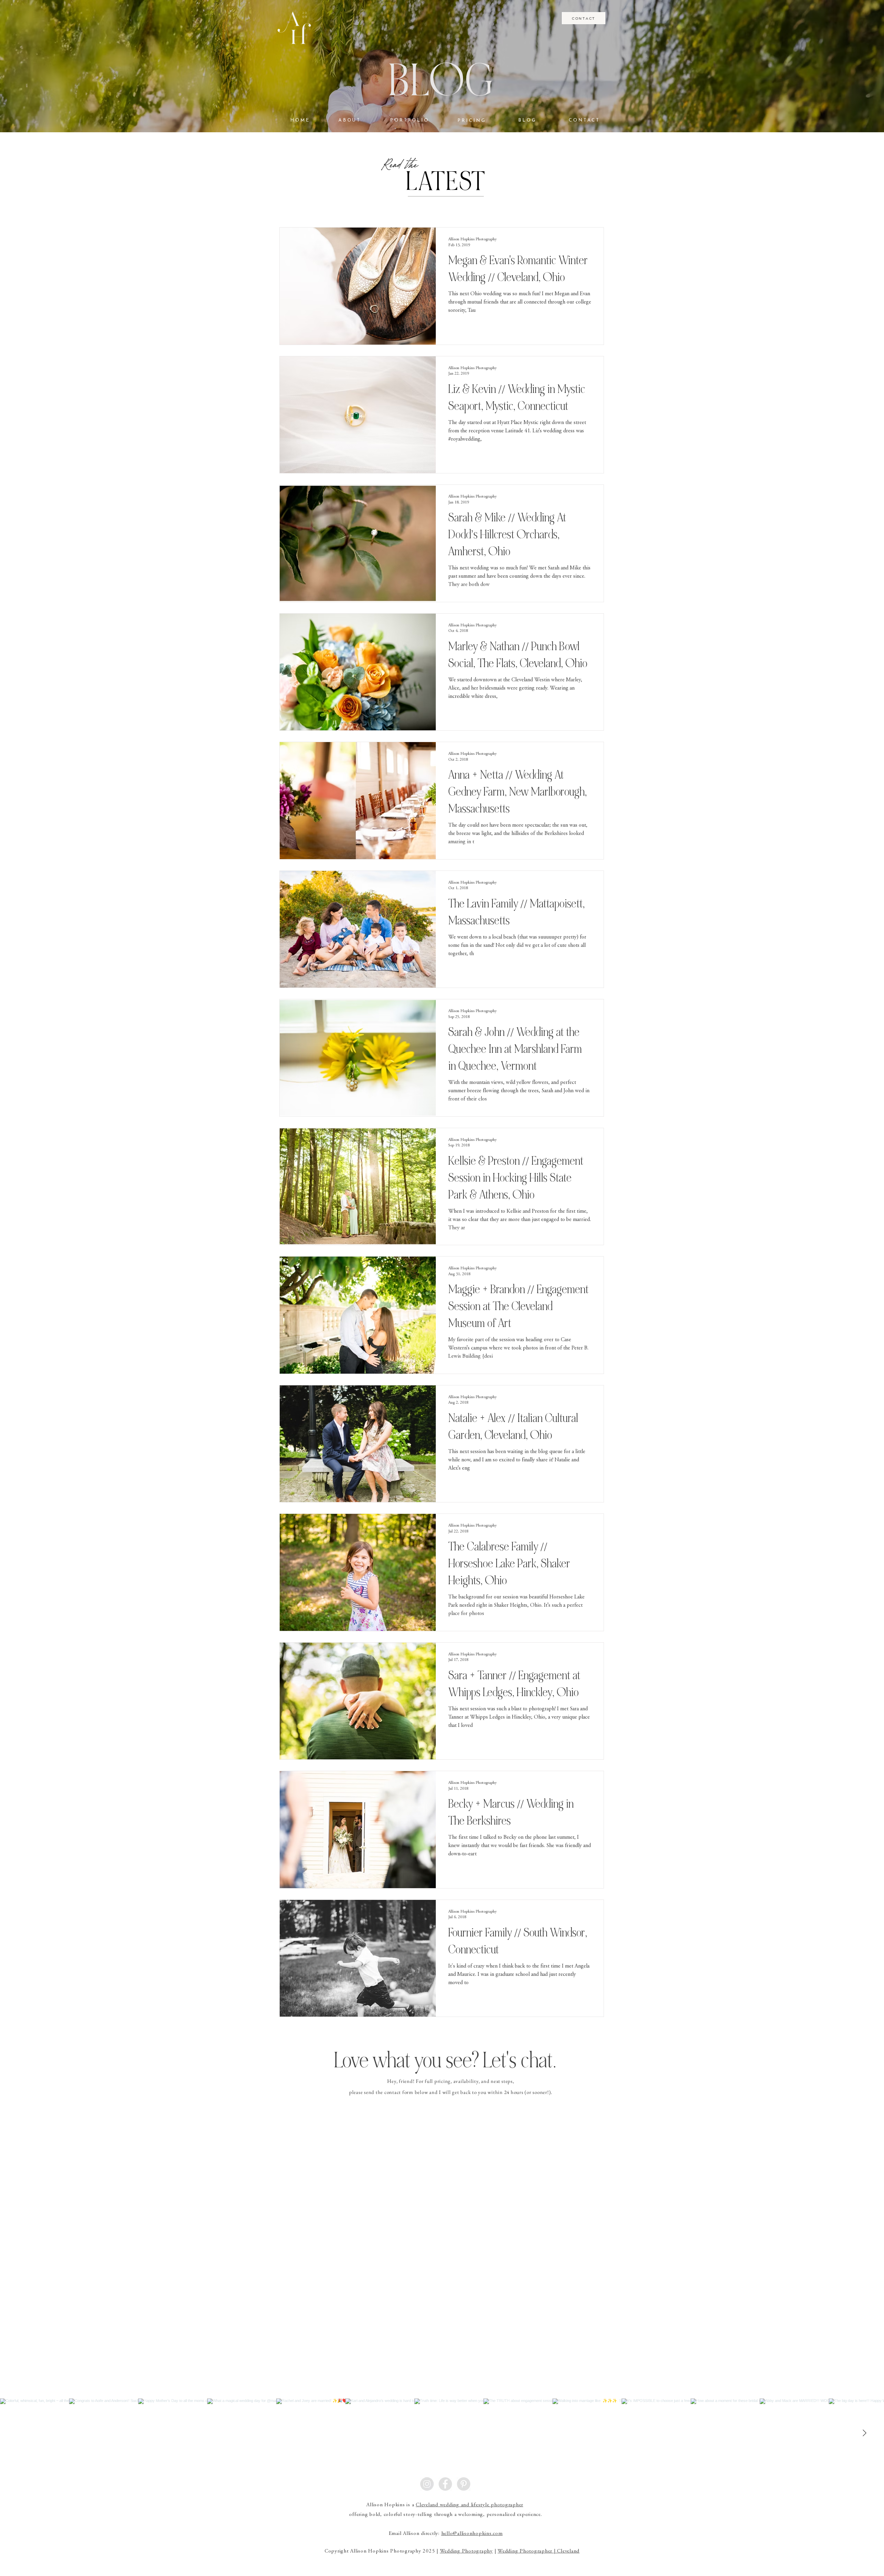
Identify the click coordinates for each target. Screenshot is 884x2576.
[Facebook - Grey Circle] (445, 2484)
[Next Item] (864, 2433)
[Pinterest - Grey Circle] (464, 2484)
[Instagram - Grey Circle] (427, 2484)
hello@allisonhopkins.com (472, 2534)
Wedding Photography (466, 2551)
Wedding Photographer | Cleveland (539, 2551)
